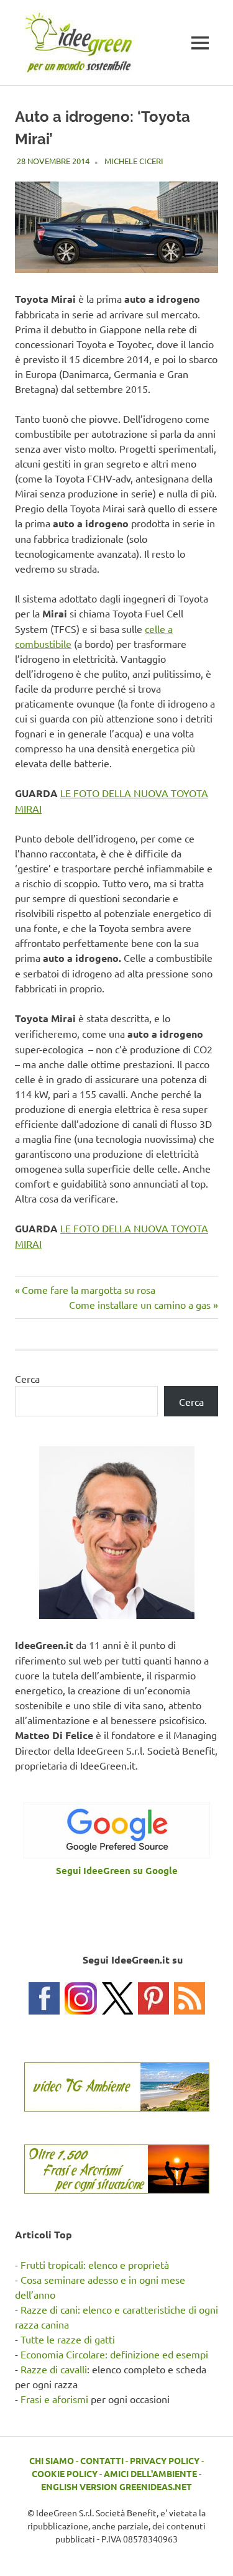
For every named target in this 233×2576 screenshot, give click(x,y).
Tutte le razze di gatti (68, 2339)
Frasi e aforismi (54, 2399)
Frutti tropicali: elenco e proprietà (95, 2264)
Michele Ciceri (134, 161)
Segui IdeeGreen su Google (117, 1870)
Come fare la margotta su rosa (88, 1290)
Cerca (27, 1378)
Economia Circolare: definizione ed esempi (114, 2354)
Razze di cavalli (54, 2369)
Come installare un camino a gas (140, 1304)
